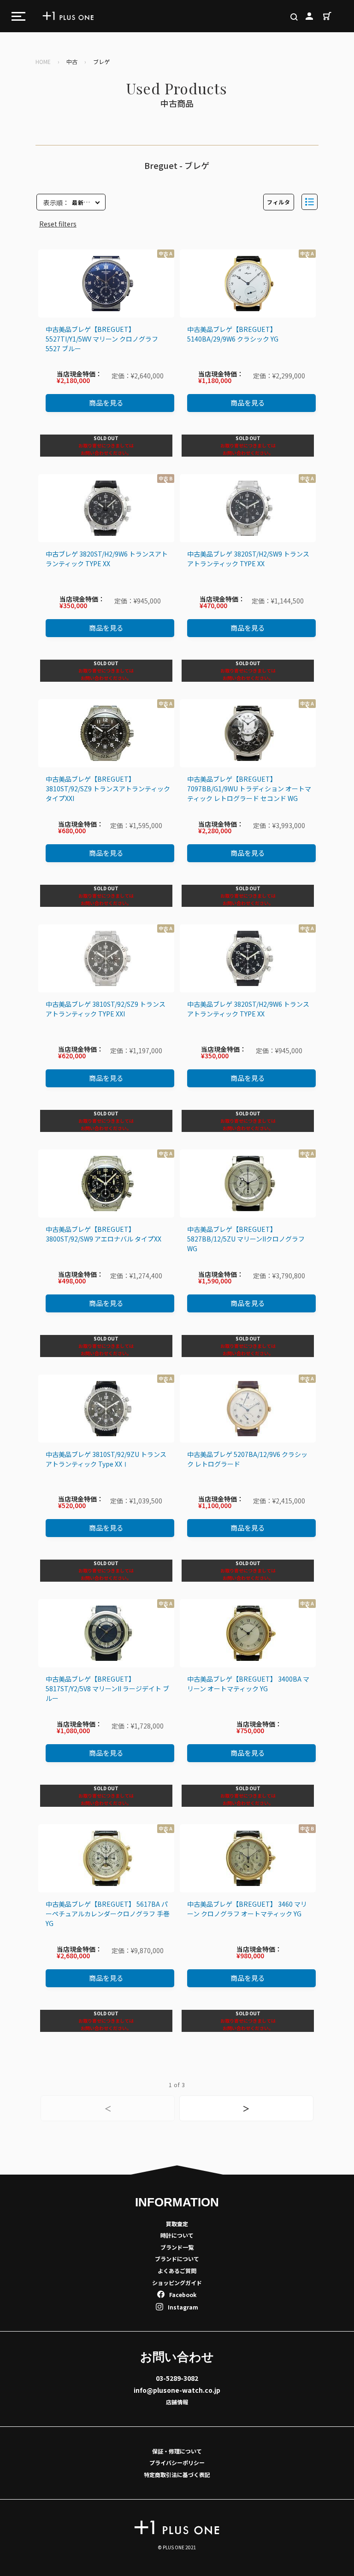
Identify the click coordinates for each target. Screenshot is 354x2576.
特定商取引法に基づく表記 (177, 2474)
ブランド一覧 (177, 2247)
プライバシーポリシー (177, 2463)
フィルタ (279, 202)
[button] (310, 202)
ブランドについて (177, 2259)
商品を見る (106, 403)
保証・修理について (177, 2451)
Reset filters (58, 224)
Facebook (183, 2295)
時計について (177, 2235)
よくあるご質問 (177, 2271)
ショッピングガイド (177, 2283)
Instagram (183, 2307)
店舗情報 (177, 2402)
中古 (72, 61)
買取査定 (177, 2224)
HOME (43, 61)
